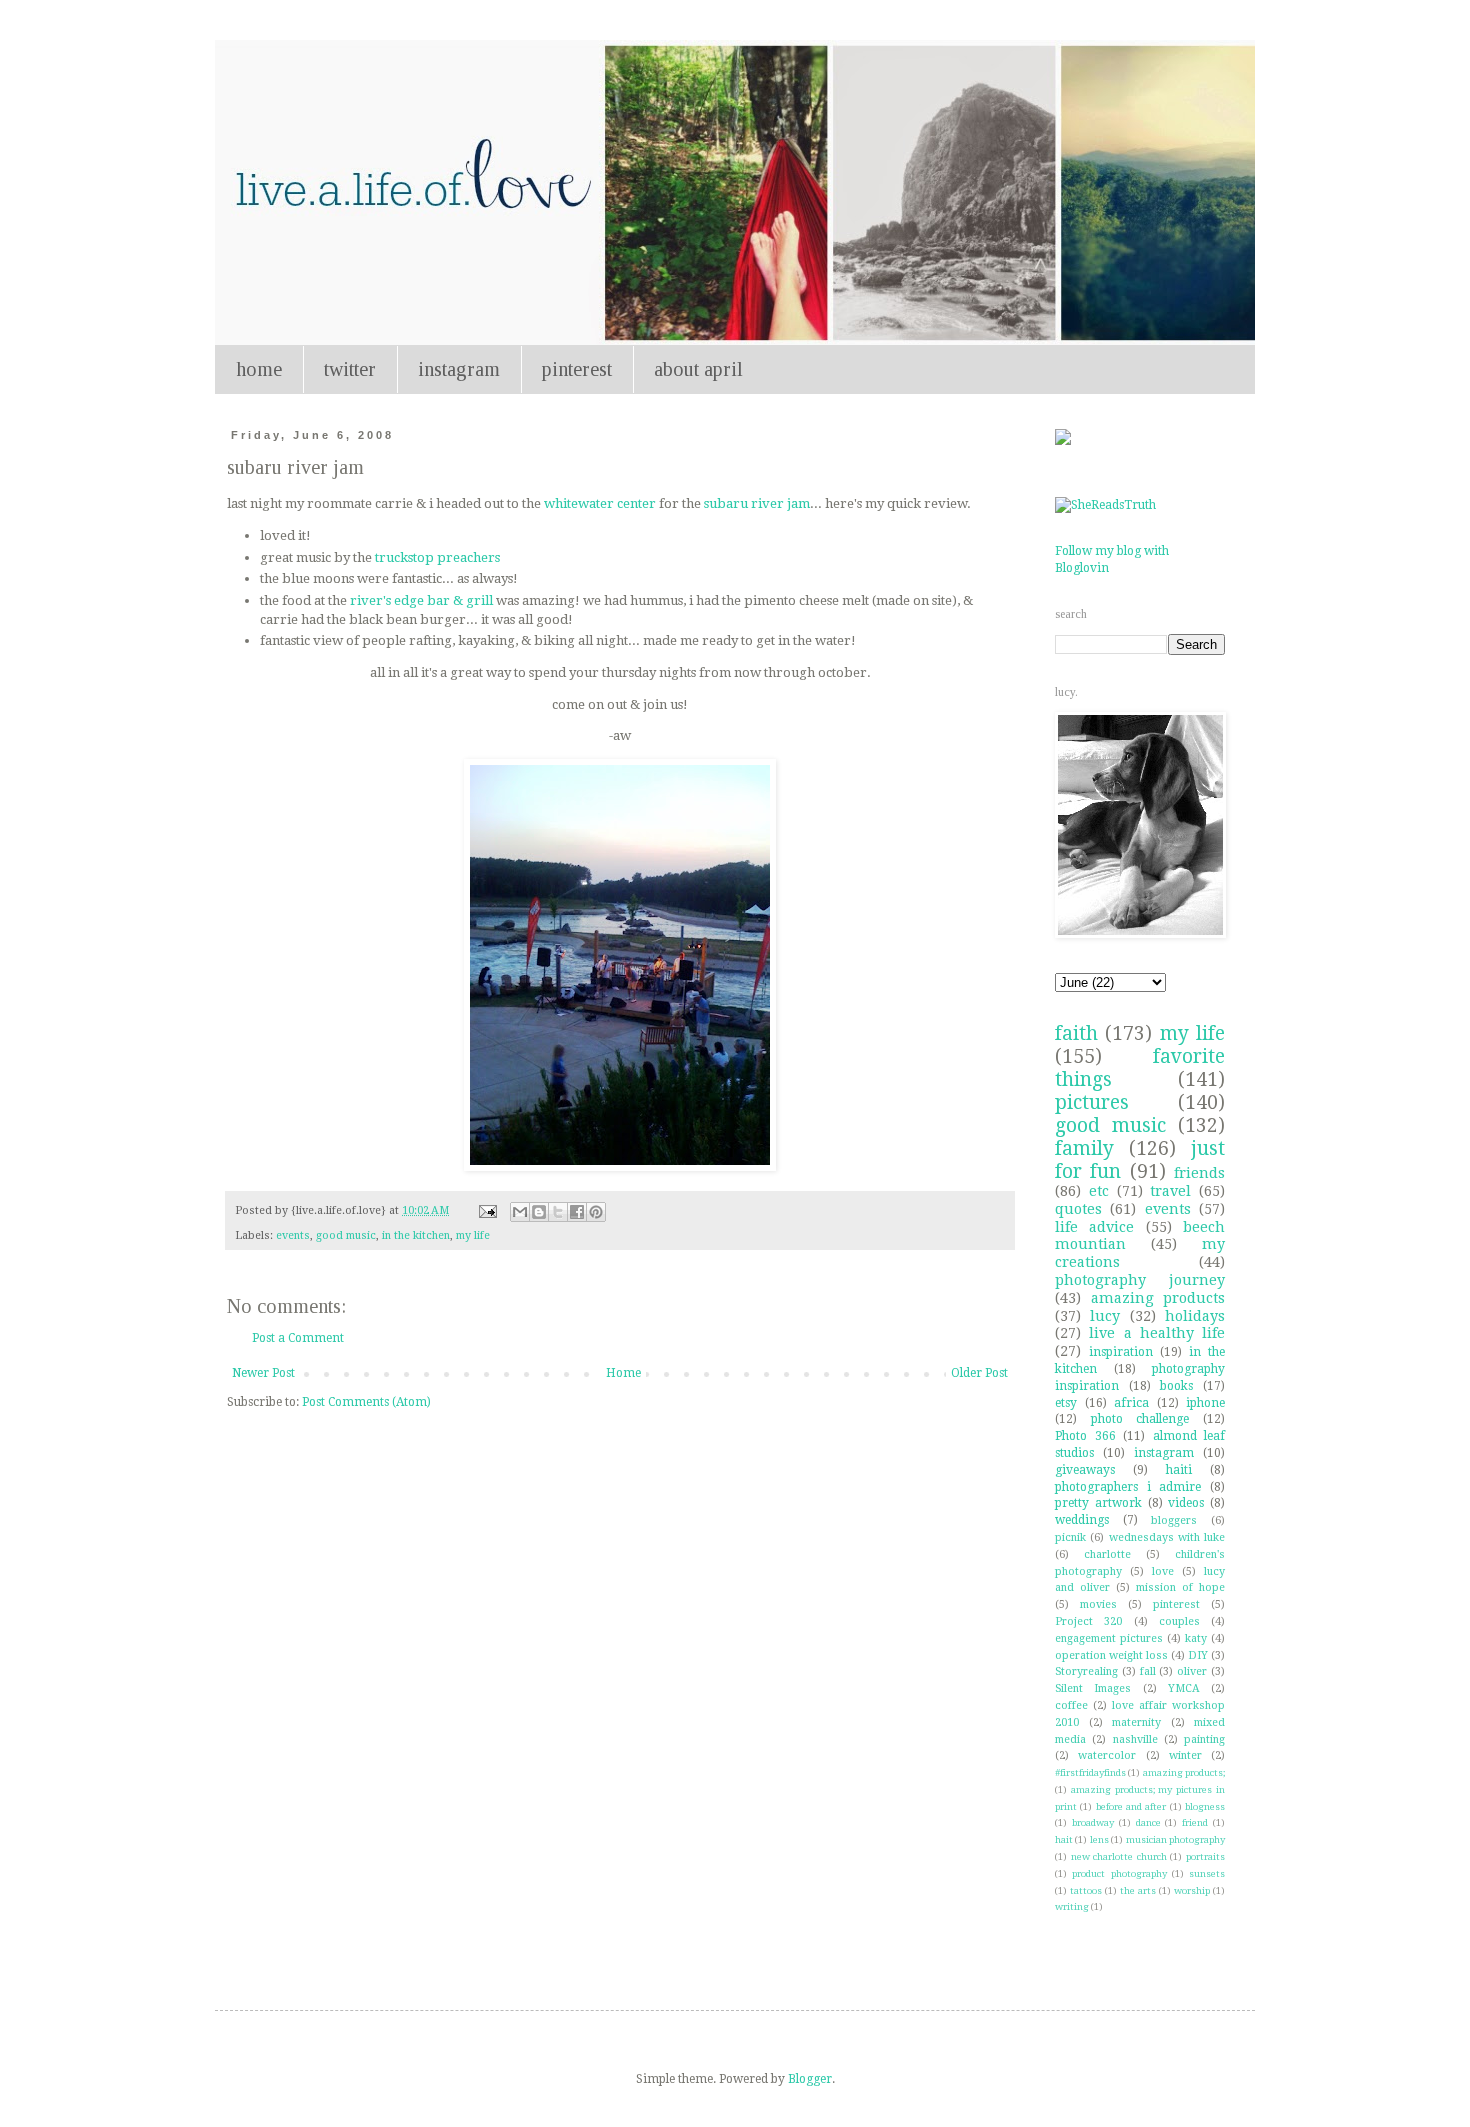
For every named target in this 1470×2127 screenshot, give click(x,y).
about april (698, 369)
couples (1179, 1621)
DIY (1198, 1655)
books (1176, 1386)
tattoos (1086, 1890)
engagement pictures (1109, 1638)
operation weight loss (1111, 1655)
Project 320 (1088, 1621)
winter (1185, 1755)
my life (473, 1235)
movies (1098, 1604)
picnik (1070, 1537)
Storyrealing (1086, 1671)
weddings (1082, 1520)
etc (1099, 1191)
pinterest (577, 369)
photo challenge (1140, 1419)
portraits (1205, 1856)
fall (1148, 1671)
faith (1076, 1033)
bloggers (1174, 1520)
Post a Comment (298, 1338)
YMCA (1184, 1688)
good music (346, 1235)
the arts (1138, 1890)
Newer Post (263, 1373)
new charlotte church (1119, 1856)
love (1163, 1571)
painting (1204, 1739)
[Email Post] (487, 1210)
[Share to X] (558, 1212)
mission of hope (1180, 1587)
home (259, 369)
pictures (1092, 1102)
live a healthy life (1157, 1333)
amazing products (1158, 1298)
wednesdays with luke (1167, 1537)
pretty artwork (1098, 1503)
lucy (1105, 1316)
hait (1064, 1839)
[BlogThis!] (539, 1212)
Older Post (979, 1373)
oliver (1192, 1671)
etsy (1066, 1403)
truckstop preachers (437, 557)
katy (1196, 1638)
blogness (1205, 1806)
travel (1170, 1191)
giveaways (1085, 1470)
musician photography (1175, 1839)
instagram (459, 369)
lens (1099, 1839)
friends (1199, 1173)
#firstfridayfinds (1090, 1772)
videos (1186, 1503)
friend (1195, 1822)
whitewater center (600, 503)
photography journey (1140, 1280)
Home (623, 1373)
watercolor (1107, 1755)
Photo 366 (1085, 1436)
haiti (1179, 1470)
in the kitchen (416, 1235)
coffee (1071, 1705)
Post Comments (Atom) (366, 1402)
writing (1072, 1906)
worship (1192, 1890)
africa (1131, 1403)
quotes (1078, 1209)
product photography (1119, 1873)
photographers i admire (1128, 1487)
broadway (1093, 1822)
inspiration (1121, 1352)
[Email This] (520, 1212)
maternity (1136, 1722)
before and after (1131, 1806)
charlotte (1107, 1554)
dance (1148, 1822)
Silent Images (1093, 1688)
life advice (1094, 1227)
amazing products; (1184, 1772)
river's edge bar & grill (423, 600)
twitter (350, 369)
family (1084, 1148)
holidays (1195, 1316)
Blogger (810, 2079)
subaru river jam (757, 503)
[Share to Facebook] (577, 1212)
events (293, 1235)
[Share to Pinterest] (596, 1212)
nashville (1135, 1739)
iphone (1205, 1403)
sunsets (1207, 1873)
